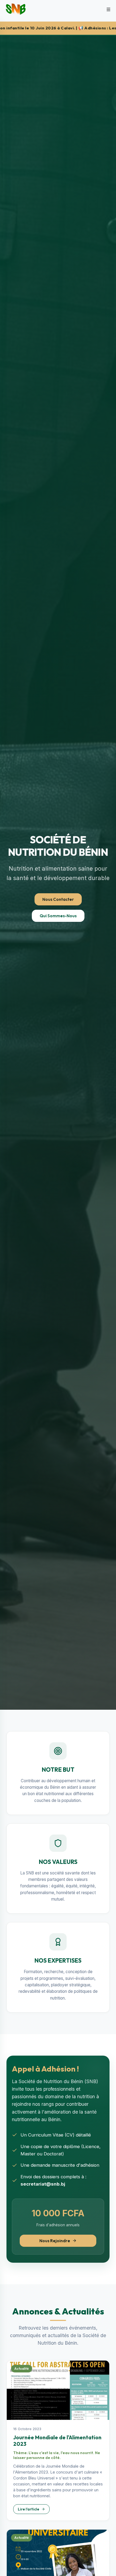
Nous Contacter (58, 899)
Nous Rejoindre (55, 2241)
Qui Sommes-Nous (58, 916)
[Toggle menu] (108, 9)
